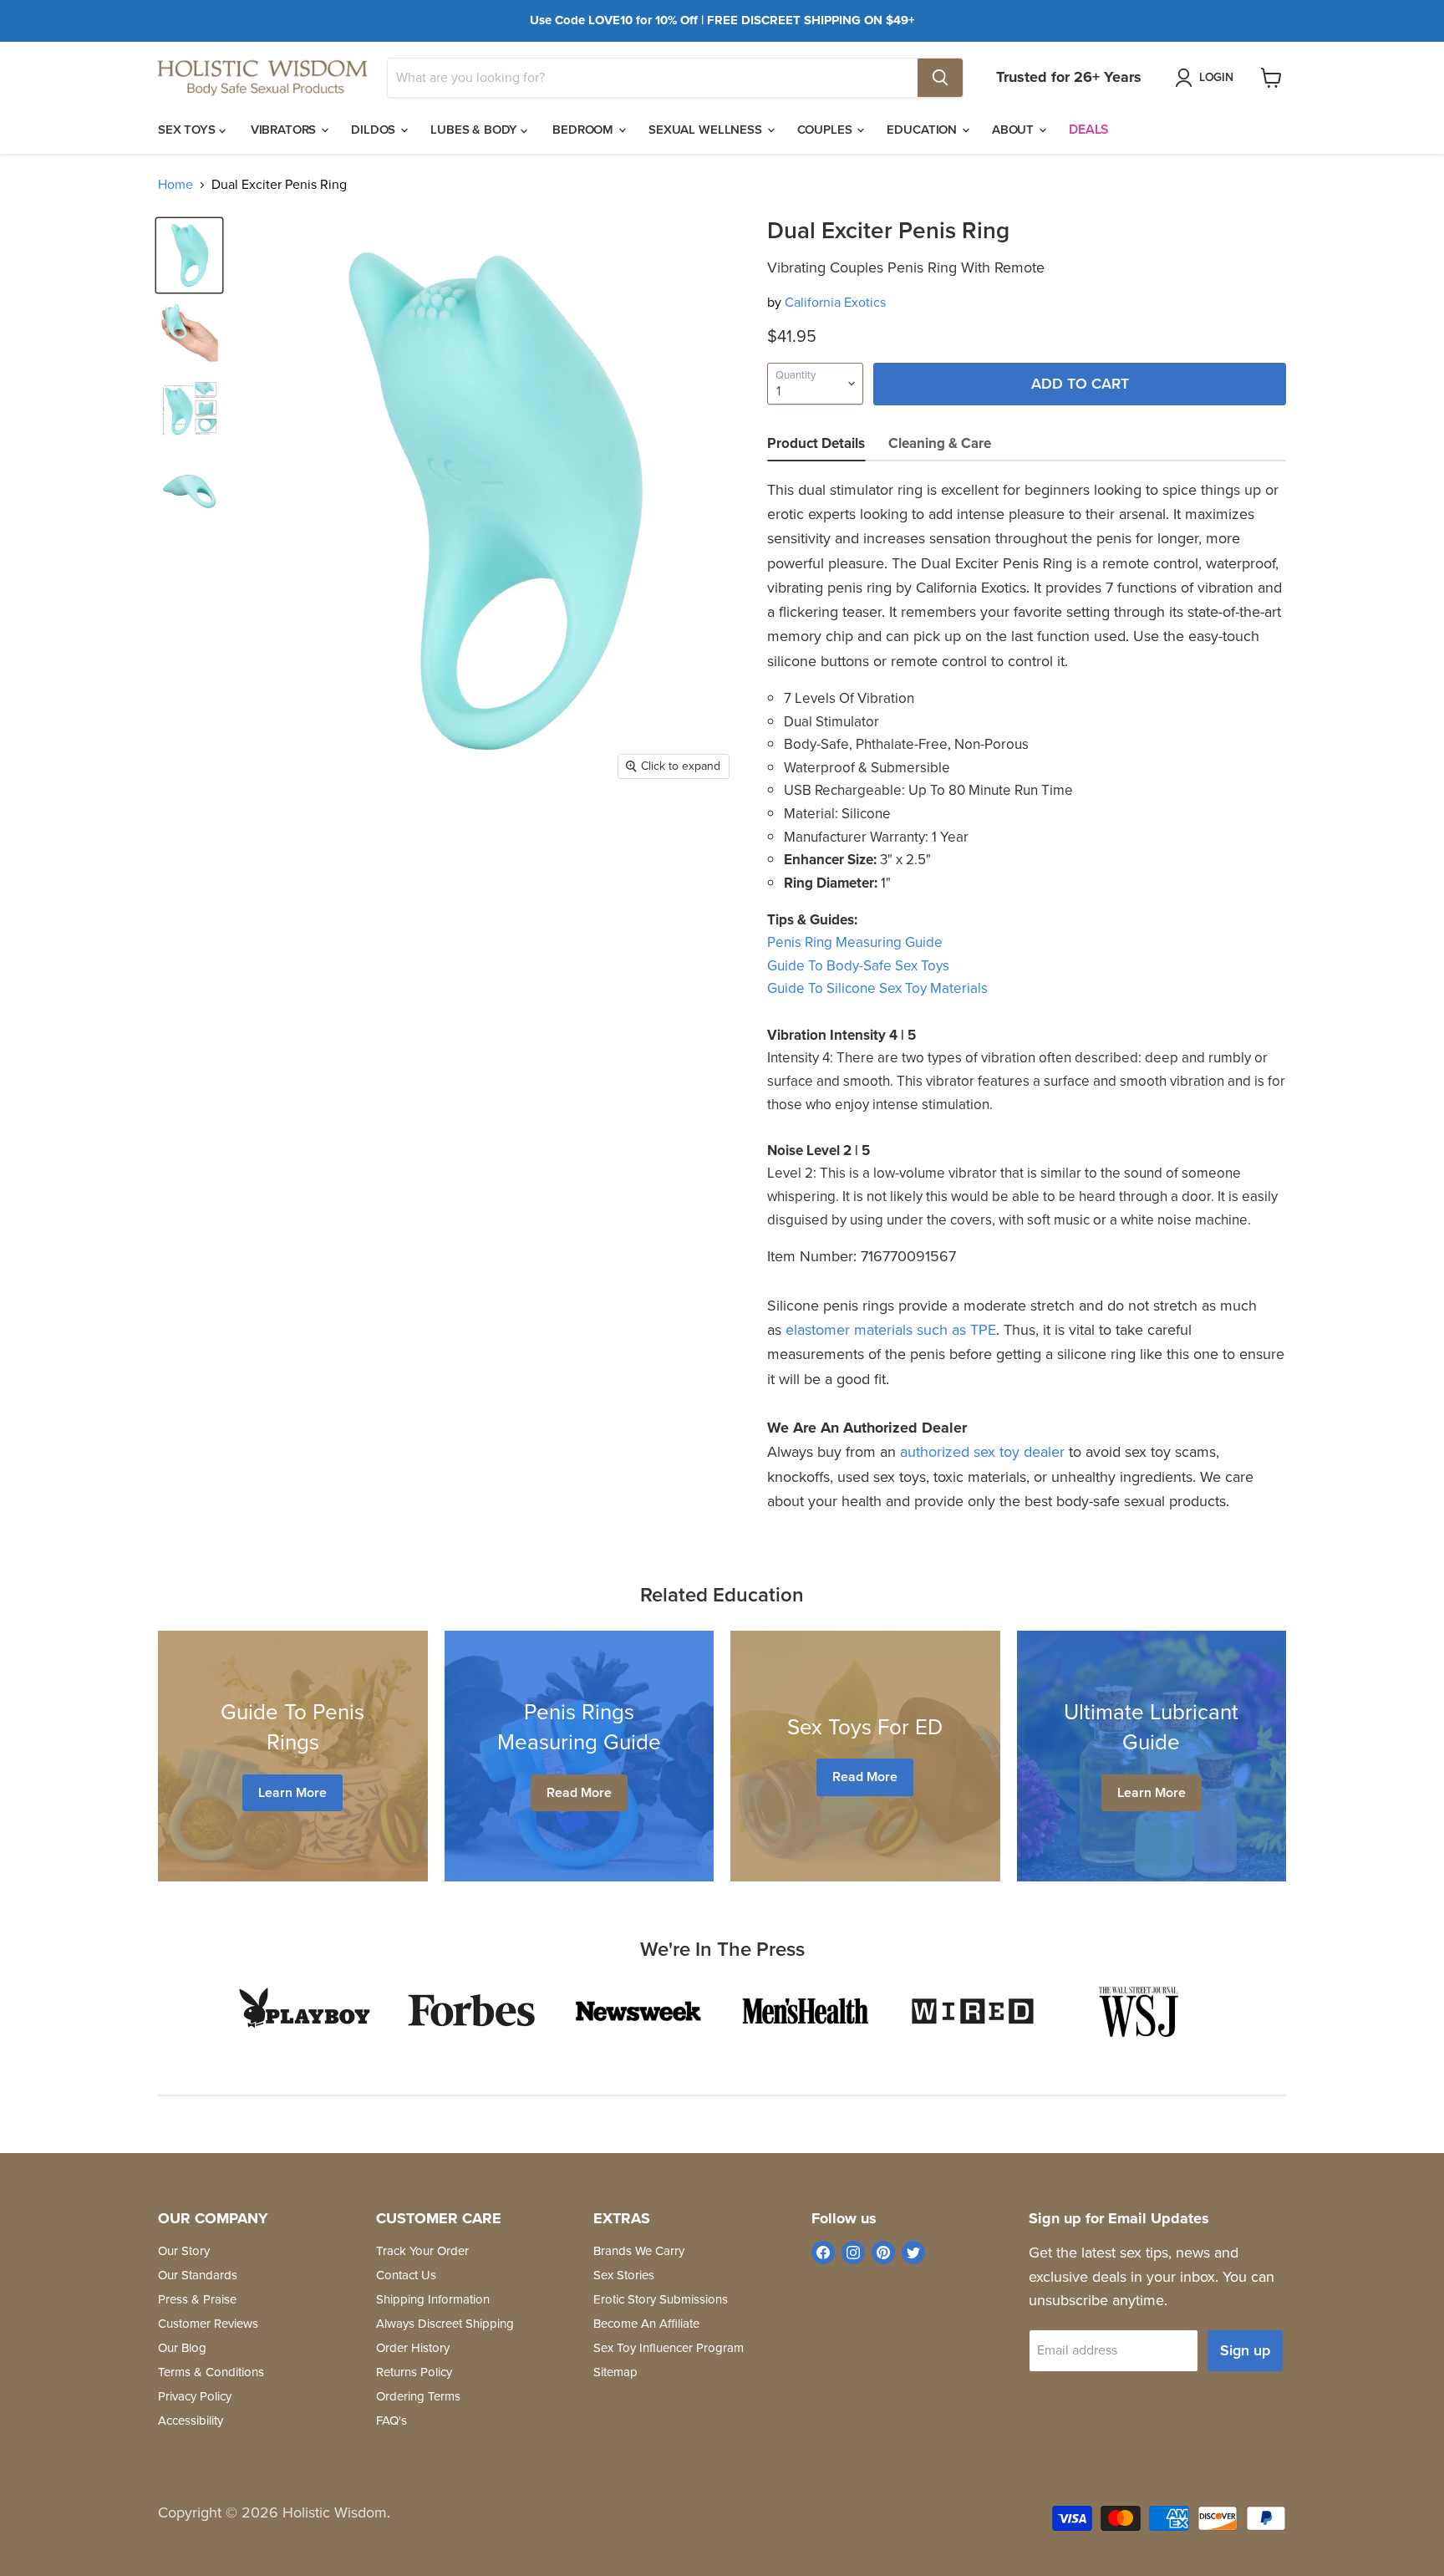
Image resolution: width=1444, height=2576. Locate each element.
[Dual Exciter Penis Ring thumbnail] (189, 255)
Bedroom (585, 130)
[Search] (940, 78)
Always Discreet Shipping (445, 2324)
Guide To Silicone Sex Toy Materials (877, 988)
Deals (1089, 129)
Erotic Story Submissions (661, 2299)
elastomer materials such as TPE (891, 1330)
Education (923, 130)
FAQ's (392, 2421)
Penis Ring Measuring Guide (855, 942)
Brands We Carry (639, 2251)
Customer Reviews (208, 2324)
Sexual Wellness (707, 130)
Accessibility (191, 2421)
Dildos (375, 130)
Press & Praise (197, 2299)
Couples (826, 130)
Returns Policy (414, 2372)
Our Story (184, 2251)
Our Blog (182, 2348)
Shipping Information (433, 2299)
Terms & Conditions (211, 2372)
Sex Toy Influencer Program (669, 2348)
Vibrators (285, 130)
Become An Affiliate (646, 2324)
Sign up (1245, 2350)
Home (175, 185)
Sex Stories (624, 2275)
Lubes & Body (475, 130)
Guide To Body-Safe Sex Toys (858, 966)
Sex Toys (188, 130)
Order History (413, 2348)
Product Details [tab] (816, 443)
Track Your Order (422, 2251)
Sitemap (615, 2372)
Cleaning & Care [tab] (940, 443)
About (1014, 130)
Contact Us (406, 2275)
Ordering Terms (418, 2396)
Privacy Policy (195, 2396)
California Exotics (835, 302)
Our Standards (198, 2275)
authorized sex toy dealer (982, 1452)
